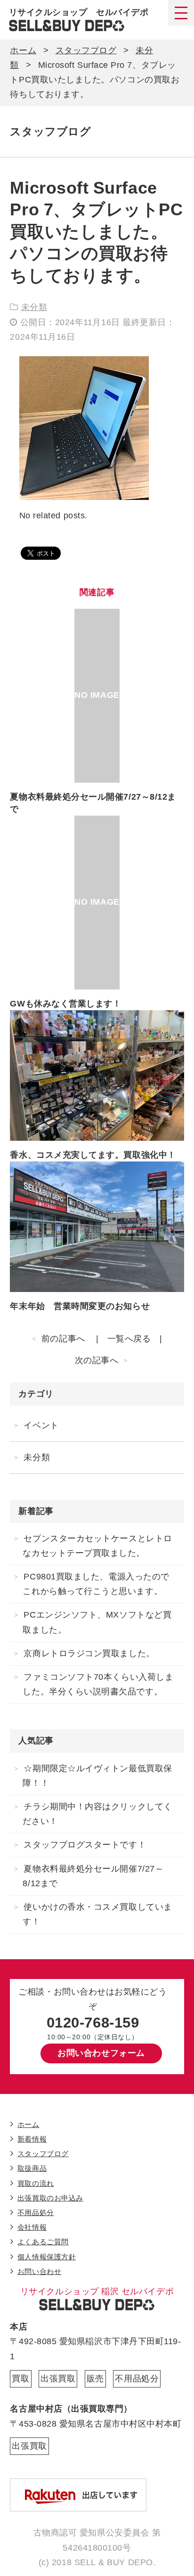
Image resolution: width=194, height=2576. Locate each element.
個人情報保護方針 (47, 2257)
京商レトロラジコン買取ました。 (89, 1653)
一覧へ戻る (129, 1339)
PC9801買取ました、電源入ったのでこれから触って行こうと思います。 (96, 1584)
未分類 (34, 307)
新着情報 (32, 2139)
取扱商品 (32, 2168)
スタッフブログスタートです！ (85, 1845)
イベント (41, 1425)
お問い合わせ (39, 2271)
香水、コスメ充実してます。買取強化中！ (93, 1155)
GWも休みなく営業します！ (65, 1004)
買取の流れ (36, 2183)
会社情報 (32, 2227)
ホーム (23, 50)
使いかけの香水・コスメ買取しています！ (97, 1914)
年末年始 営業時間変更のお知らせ (80, 1306)
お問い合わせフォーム (101, 2053)
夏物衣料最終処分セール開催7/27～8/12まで (93, 1876)
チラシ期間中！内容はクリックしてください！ (97, 1814)
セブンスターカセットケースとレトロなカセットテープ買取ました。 (97, 1546)
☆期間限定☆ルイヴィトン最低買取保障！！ (97, 1776)
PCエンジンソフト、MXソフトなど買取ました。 (97, 1622)
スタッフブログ (86, 50)
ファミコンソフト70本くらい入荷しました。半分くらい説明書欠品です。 (98, 1684)
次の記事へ (97, 1360)
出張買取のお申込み (50, 2198)
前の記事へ (63, 1339)
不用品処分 (36, 2212)
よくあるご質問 (43, 2242)
